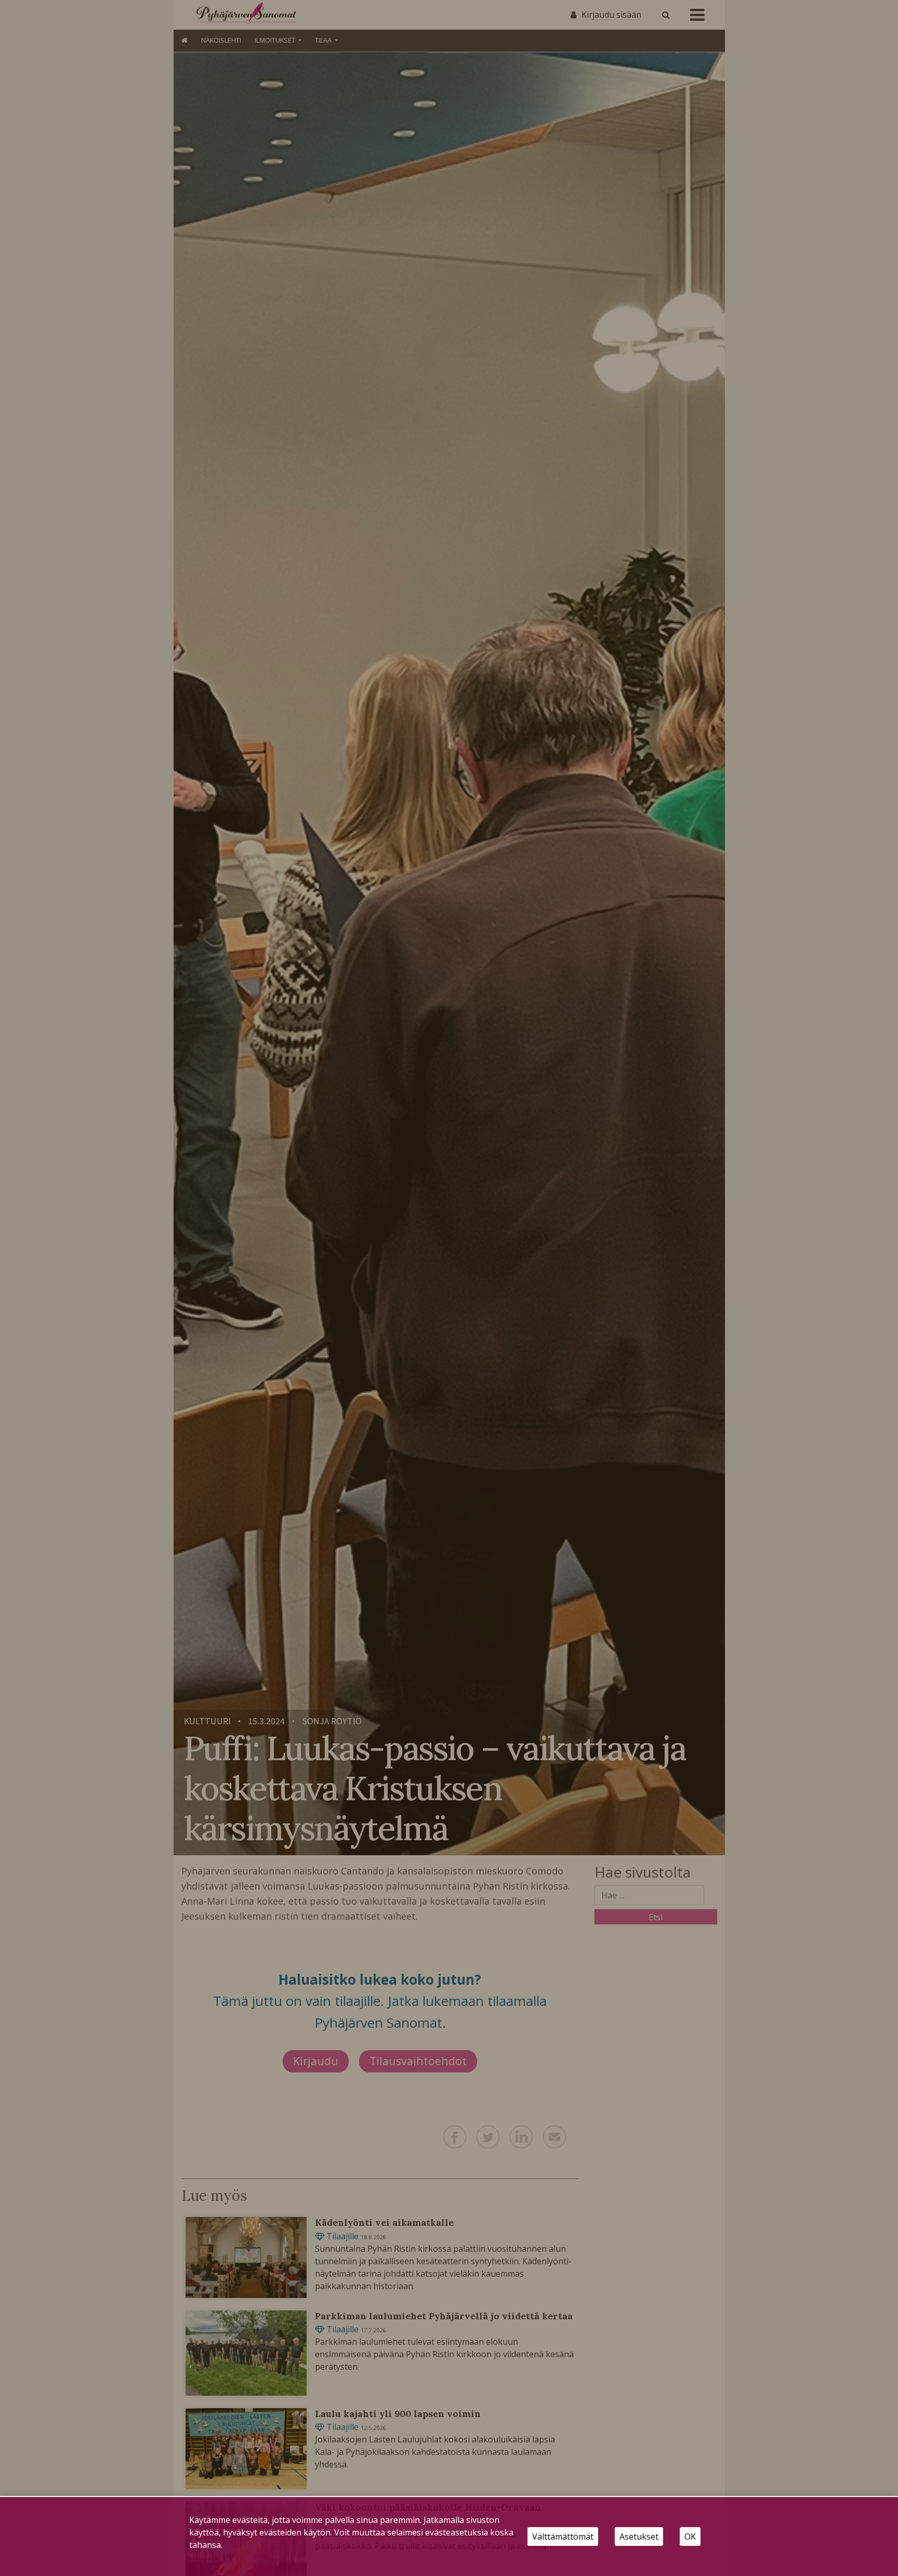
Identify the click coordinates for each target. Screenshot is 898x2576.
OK (690, 2537)
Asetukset (639, 2537)
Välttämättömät (563, 2537)
